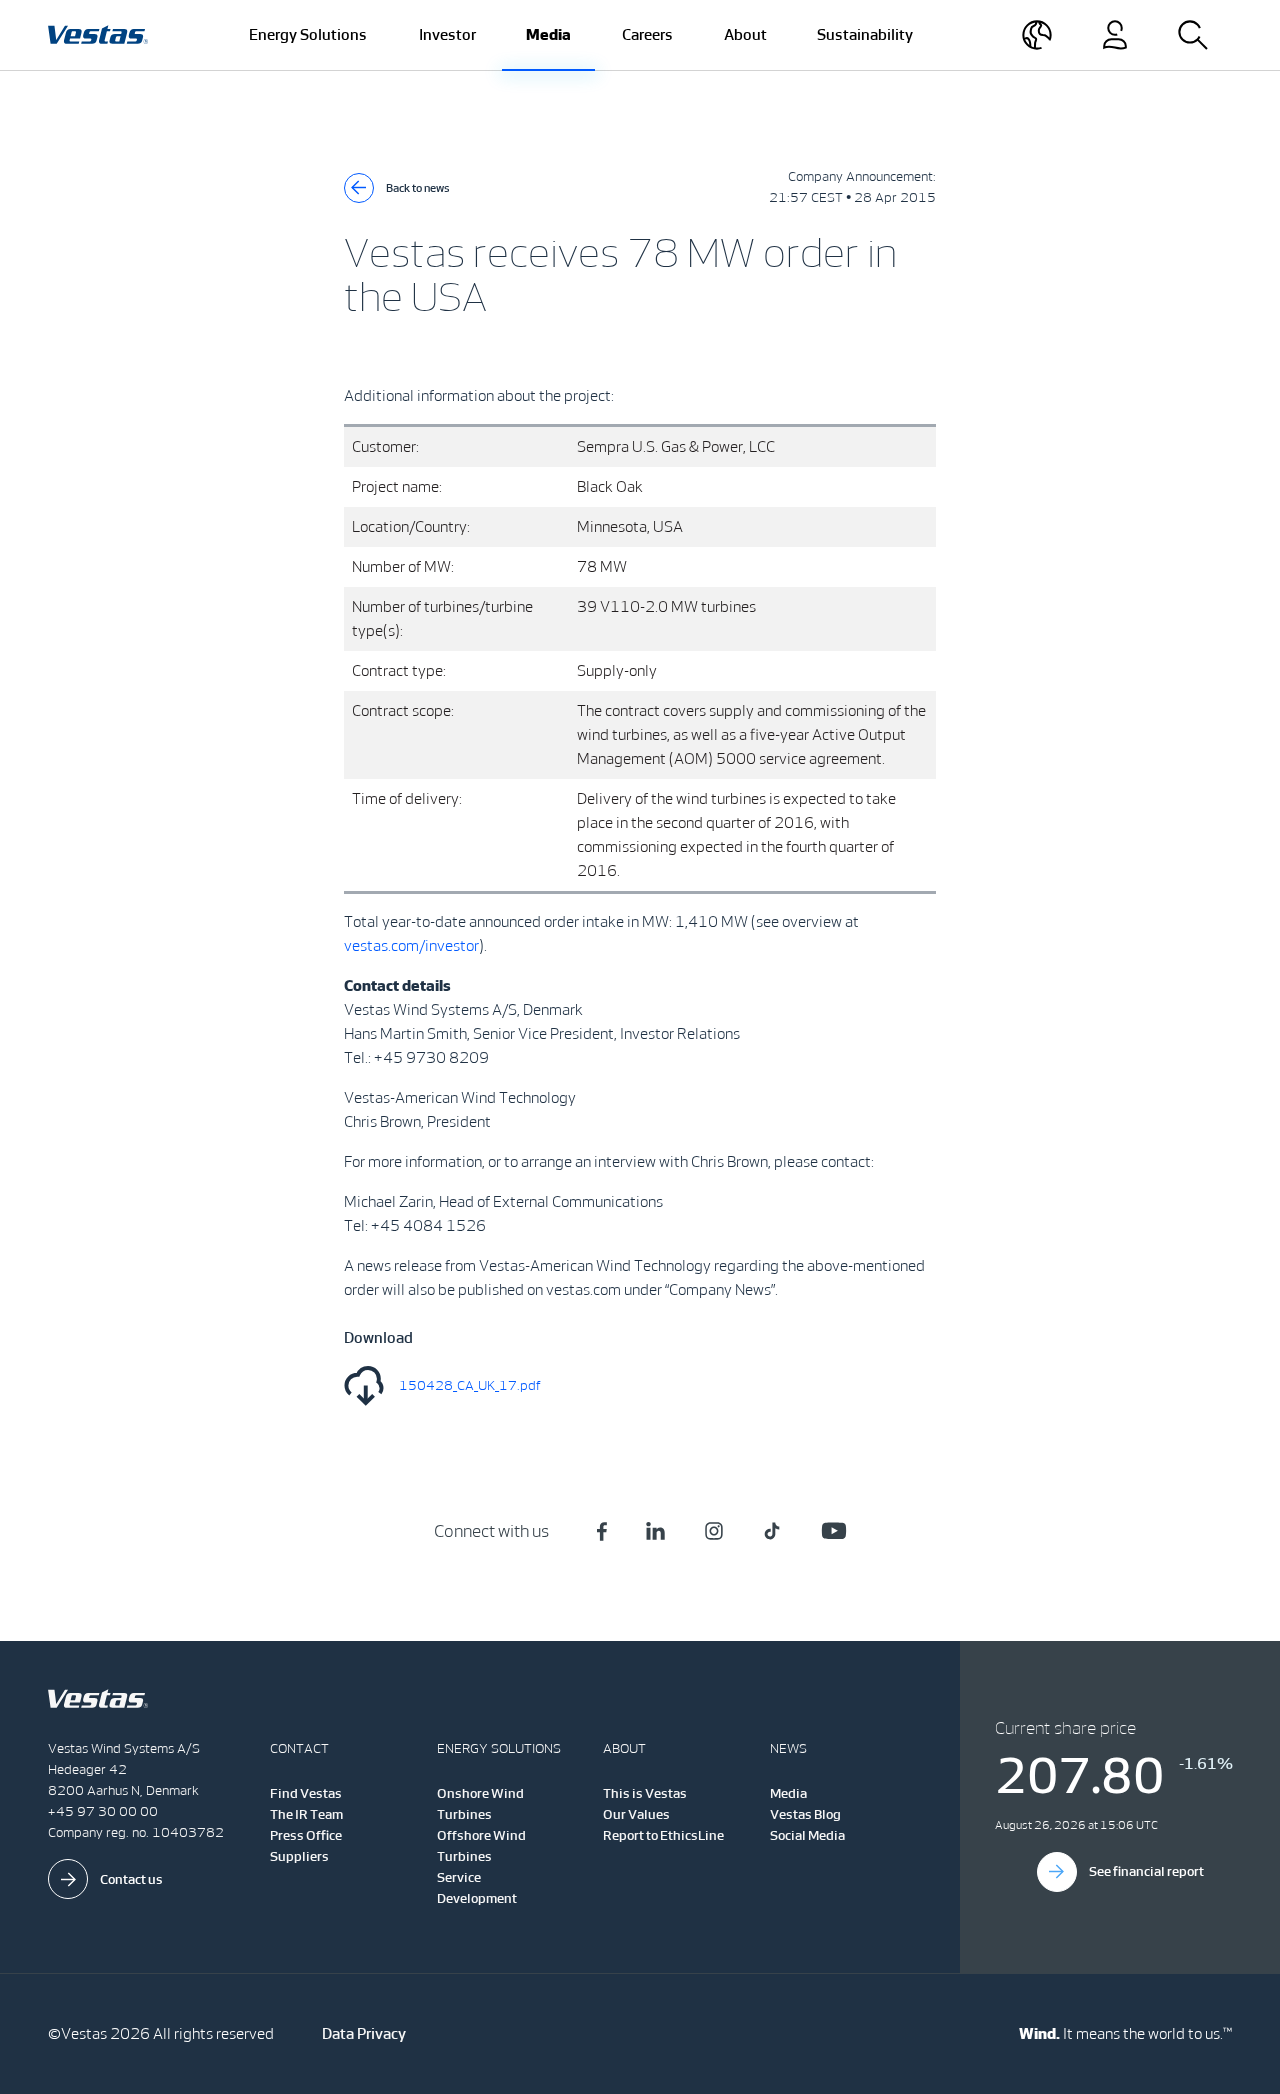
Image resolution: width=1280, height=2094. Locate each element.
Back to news (418, 188)
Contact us (131, 1879)
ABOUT (624, 1748)
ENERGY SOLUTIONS (499, 1748)
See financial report (1146, 1871)
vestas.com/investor (411, 945)
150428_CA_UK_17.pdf (470, 1385)
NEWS (788, 1748)
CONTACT (299, 1748)
